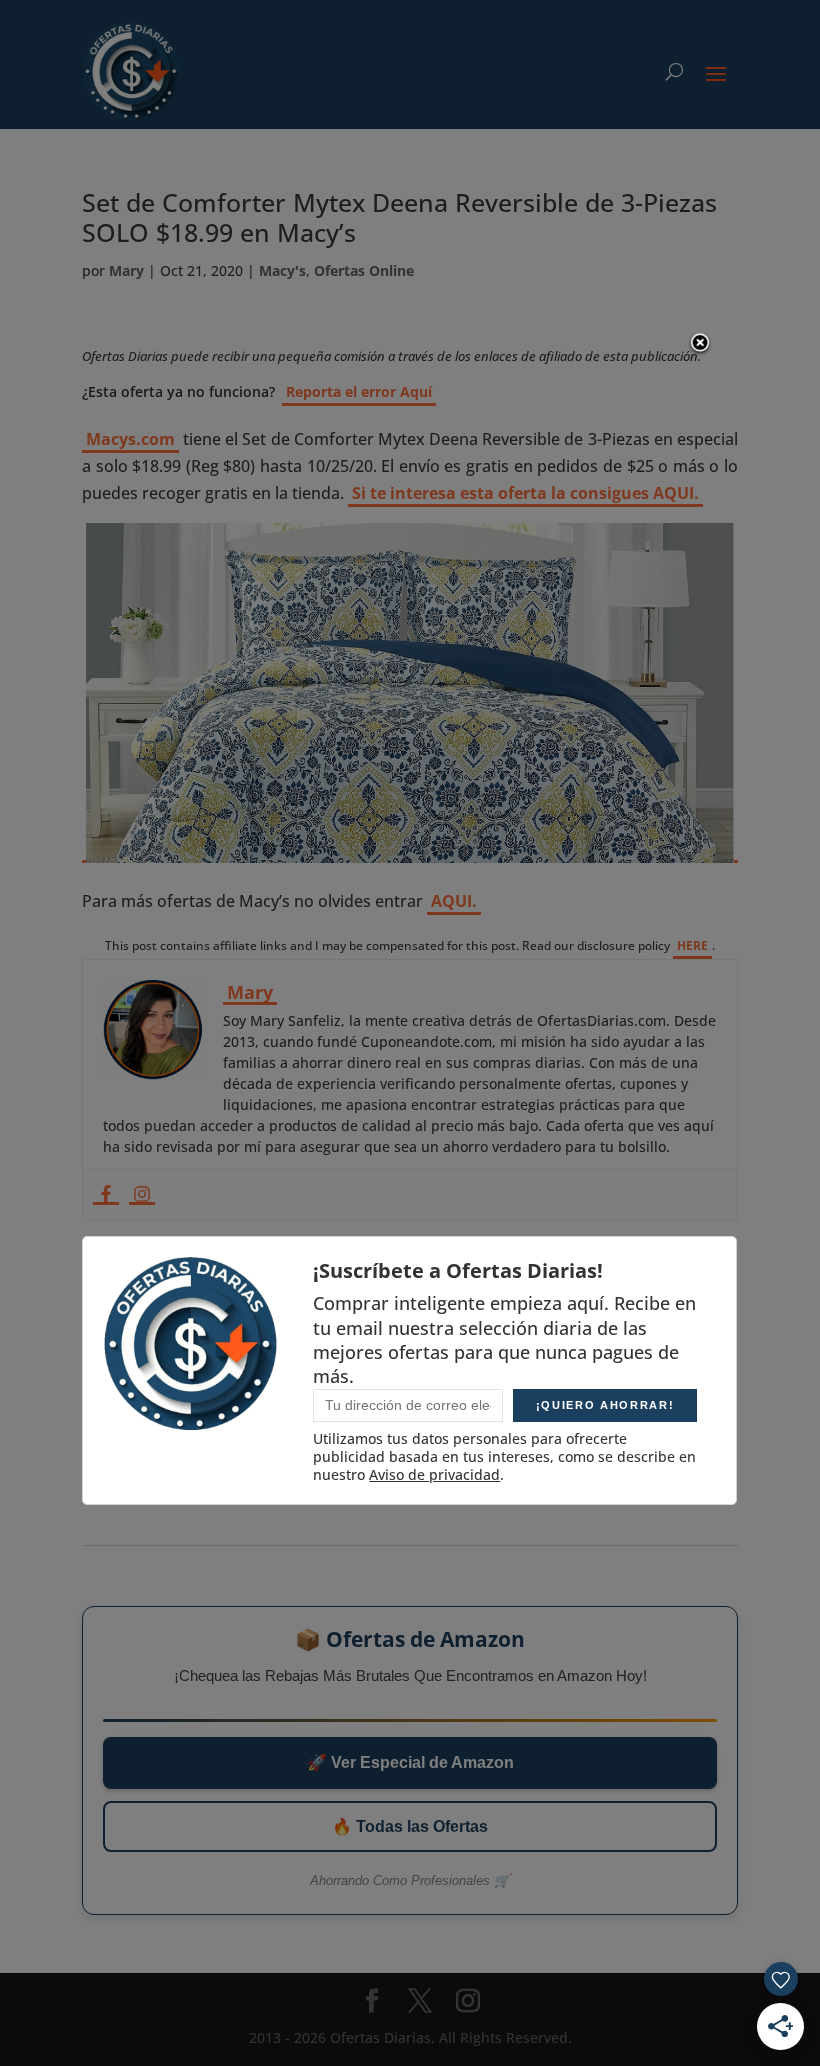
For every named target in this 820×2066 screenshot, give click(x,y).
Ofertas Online (364, 270)
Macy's (282, 270)
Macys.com (130, 439)
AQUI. (454, 901)
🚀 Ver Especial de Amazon (410, 1762)
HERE (692, 945)
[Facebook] (106, 1195)
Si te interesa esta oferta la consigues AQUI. (525, 493)
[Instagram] (142, 1195)
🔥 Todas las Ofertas (410, 1826)
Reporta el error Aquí (359, 391)
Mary (126, 270)
